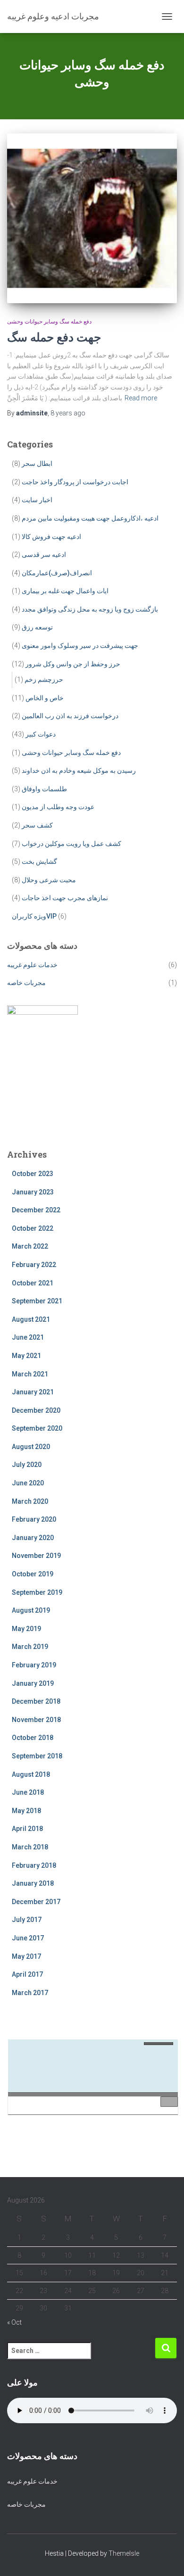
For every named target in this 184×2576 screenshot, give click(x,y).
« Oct (14, 2322)
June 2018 (28, 1792)
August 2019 (31, 1610)
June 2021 (28, 1337)
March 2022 (30, 1246)
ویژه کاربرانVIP (34, 916)
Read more (141, 398)
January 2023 (33, 1192)
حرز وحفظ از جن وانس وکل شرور (73, 664)
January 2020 (33, 1538)
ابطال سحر (37, 464)
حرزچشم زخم (44, 679)
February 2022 (34, 1265)
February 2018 (34, 1865)
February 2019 (34, 1665)
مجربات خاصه (26, 983)
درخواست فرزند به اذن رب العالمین (70, 716)
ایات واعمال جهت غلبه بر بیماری (65, 591)
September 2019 (37, 1592)
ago (68, 413)
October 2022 (33, 1228)
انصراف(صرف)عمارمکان (57, 573)
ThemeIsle (124, 2553)
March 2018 (30, 1847)
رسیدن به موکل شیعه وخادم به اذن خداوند (79, 770)
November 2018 (36, 1720)
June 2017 (28, 1938)
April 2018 (27, 1829)
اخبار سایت (37, 500)
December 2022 (36, 1210)
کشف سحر (37, 825)
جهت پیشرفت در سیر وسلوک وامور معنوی (80, 646)
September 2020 (37, 1428)
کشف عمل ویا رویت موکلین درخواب (71, 844)
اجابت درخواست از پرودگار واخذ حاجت (75, 482)
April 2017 (27, 1974)
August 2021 (31, 1319)
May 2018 (26, 1811)
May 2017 (26, 1956)
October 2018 (33, 1738)
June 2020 (28, 1483)
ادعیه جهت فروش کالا (51, 537)
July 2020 (27, 1465)
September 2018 (37, 1756)
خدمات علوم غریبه (32, 965)
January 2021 (33, 1392)
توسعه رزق (37, 627)
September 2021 (37, 1301)
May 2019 (26, 1629)
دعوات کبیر (41, 734)
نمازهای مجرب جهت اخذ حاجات (65, 898)
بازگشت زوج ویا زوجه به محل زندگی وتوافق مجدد (90, 609)
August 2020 (31, 1447)
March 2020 (30, 1501)
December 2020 (36, 1410)
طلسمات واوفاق (44, 789)
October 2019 (33, 1574)
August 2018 (31, 1774)
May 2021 (26, 1356)
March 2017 (30, 1993)
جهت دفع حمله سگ (54, 337)
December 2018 (36, 1701)
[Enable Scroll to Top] (165, 2557)
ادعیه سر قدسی (44, 555)
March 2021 (30, 1374)
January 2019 (33, 1683)
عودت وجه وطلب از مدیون (58, 807)
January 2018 (33, 1883)
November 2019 (36, 1556)
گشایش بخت (39, 861)
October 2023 (33, 1174)
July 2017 (27, 1920)
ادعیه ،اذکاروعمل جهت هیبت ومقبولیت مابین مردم (90, 518)
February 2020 (34, 1519)
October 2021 (33, 1283)
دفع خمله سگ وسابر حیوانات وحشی (49, 322)
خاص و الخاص (45, 698)
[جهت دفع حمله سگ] (92, 218)
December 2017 (36, 1902)
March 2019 (30, 1647)
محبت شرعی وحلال (49, 880)
